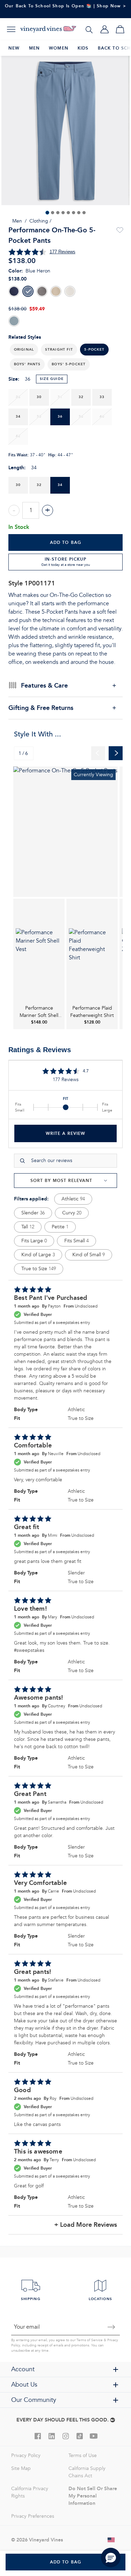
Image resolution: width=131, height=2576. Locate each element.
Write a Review (65, 1133)
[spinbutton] (31, 510)
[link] (65, 832)
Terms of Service (90, 2340)
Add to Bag (66, 542)
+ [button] (48, 510)
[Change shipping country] (111, 2540)
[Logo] (48, 29)
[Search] (89, 29)
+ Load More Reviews (86, 2225)
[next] (116, 753)
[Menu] (11, 29)
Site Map (21, 2468)
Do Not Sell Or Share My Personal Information (93, 2496)
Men (17, 221)
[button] (24, 350)
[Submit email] (111, 2327)
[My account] (104, 29)
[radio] (14, 291)
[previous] (98, 753)
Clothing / (40, 221)
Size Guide (52, 379)
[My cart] (120, 29)
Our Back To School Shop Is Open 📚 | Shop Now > (65, 6)
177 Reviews (63, 252)
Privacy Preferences (33, 2516)
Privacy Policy (26, 2455)
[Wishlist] (119, 230)
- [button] (14, 510)
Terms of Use (83, 2455)
